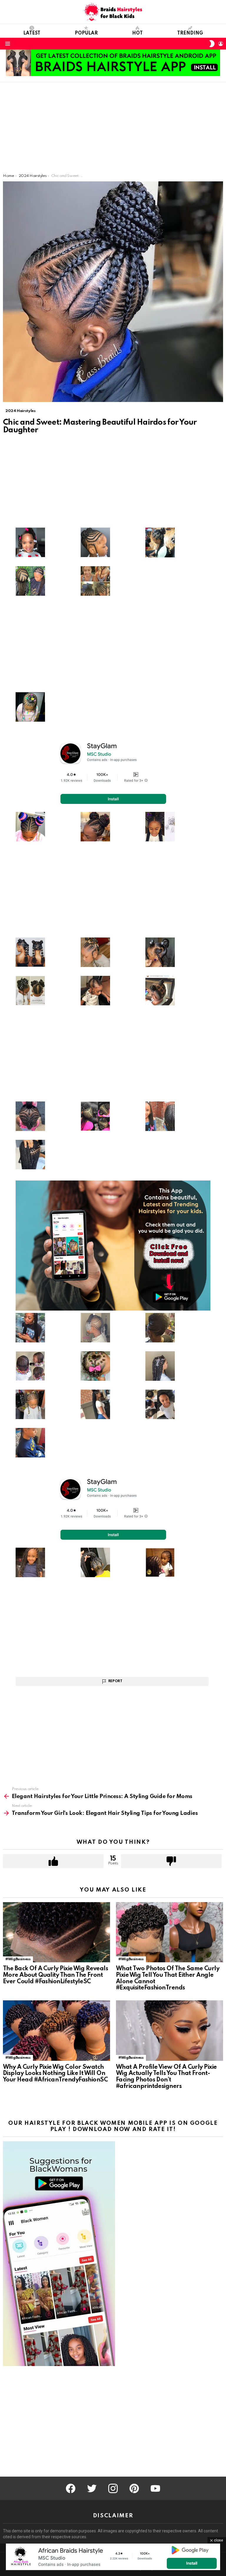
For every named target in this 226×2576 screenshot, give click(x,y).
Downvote (171, 1861)
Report (115, 1681)
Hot (137, 33)
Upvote (53, 1861)
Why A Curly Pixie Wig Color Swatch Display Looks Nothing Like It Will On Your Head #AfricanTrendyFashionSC (55, 2074)
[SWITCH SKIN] (212, 44)
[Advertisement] (113, 129)
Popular (86, 33)
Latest (32, 33)
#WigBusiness (18, 1959)
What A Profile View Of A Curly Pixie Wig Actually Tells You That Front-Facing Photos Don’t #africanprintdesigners (166, 2077)
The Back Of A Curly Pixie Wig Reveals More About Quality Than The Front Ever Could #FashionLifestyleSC (55, 1975)
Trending (190, 33)
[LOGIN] (221, 44)
